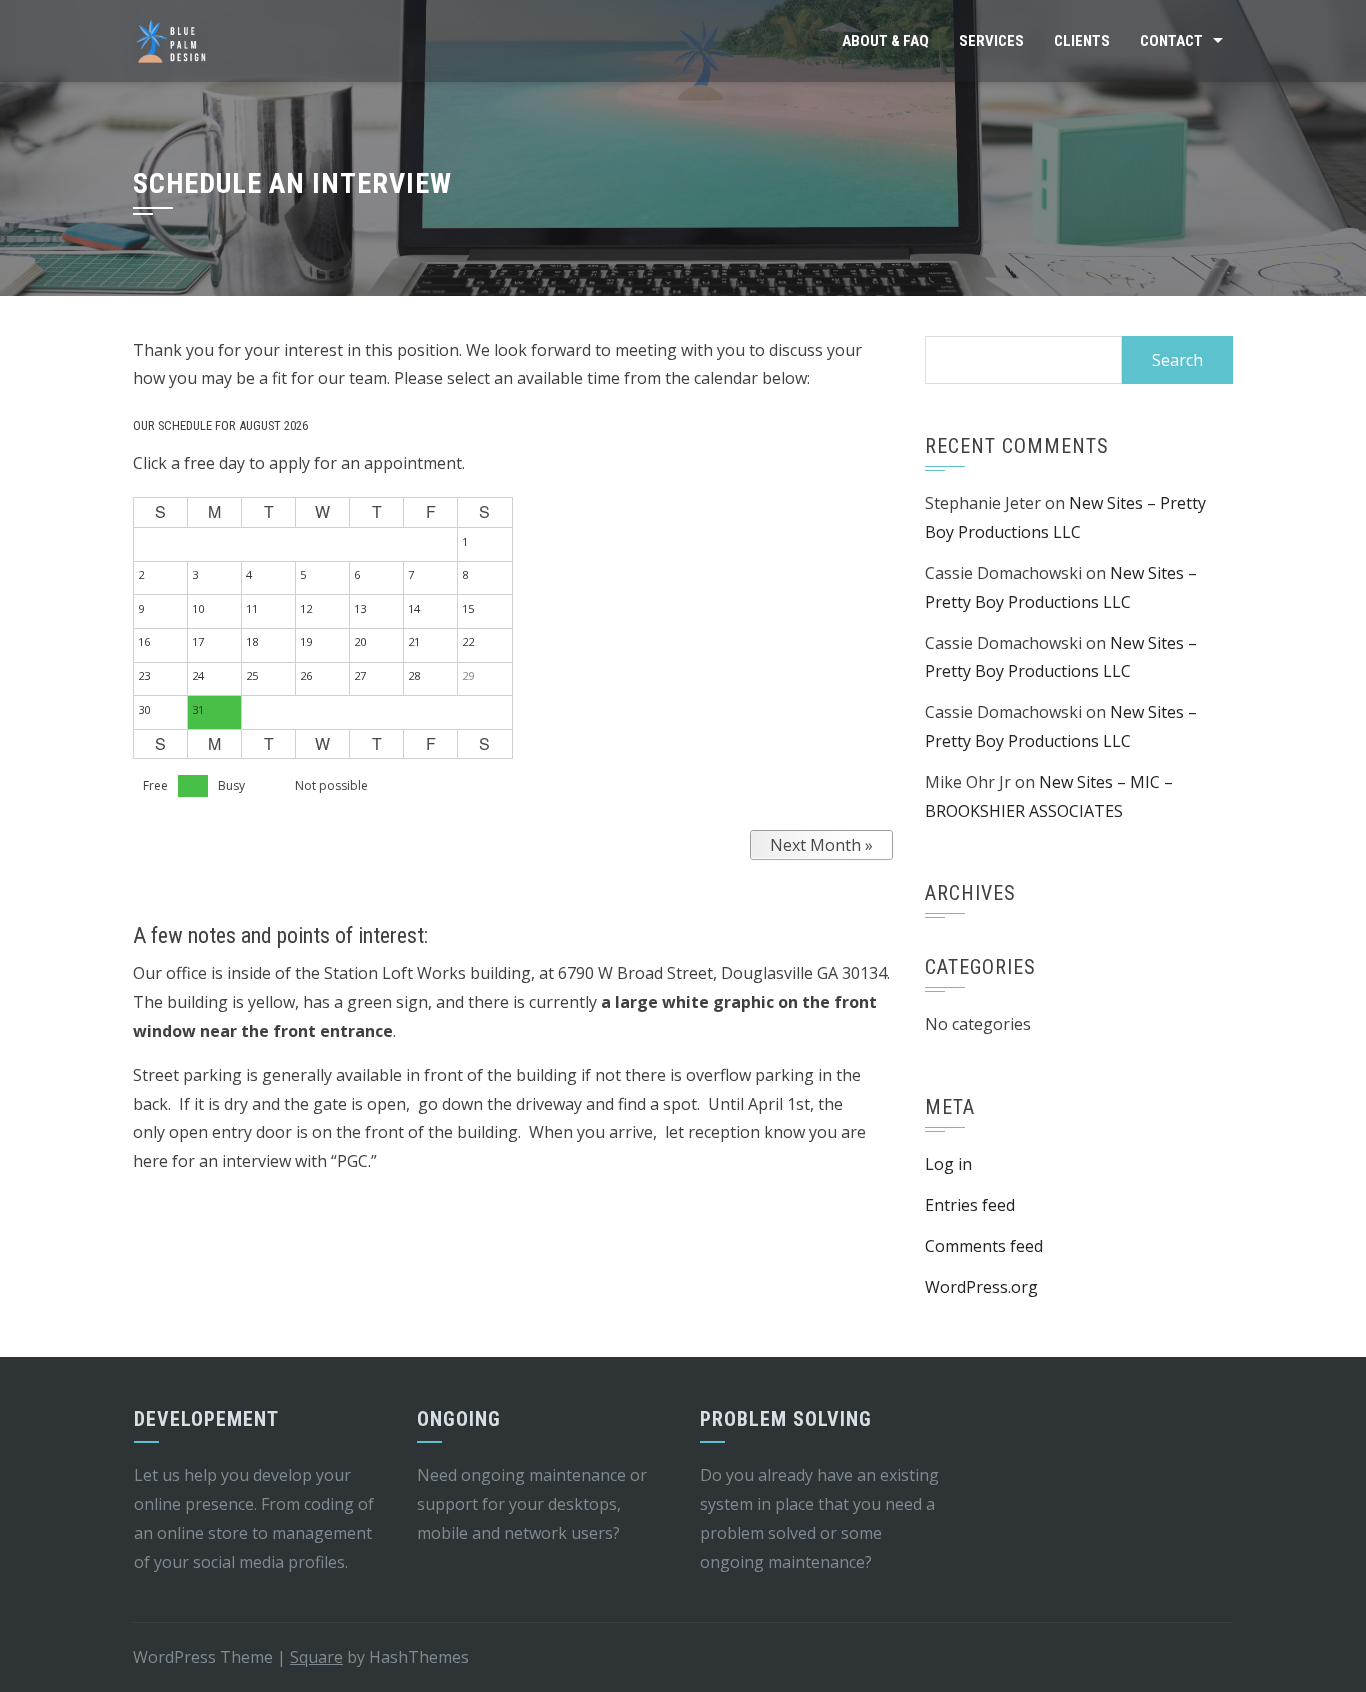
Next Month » (821, 845)
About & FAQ (885, 41)
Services (991, 41)
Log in (948, 1164)
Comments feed (984, 1246)
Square (316, 1657)
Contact (1171, 41)
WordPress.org (981, 1287)
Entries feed (970, 1205)
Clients (1082, 41)
